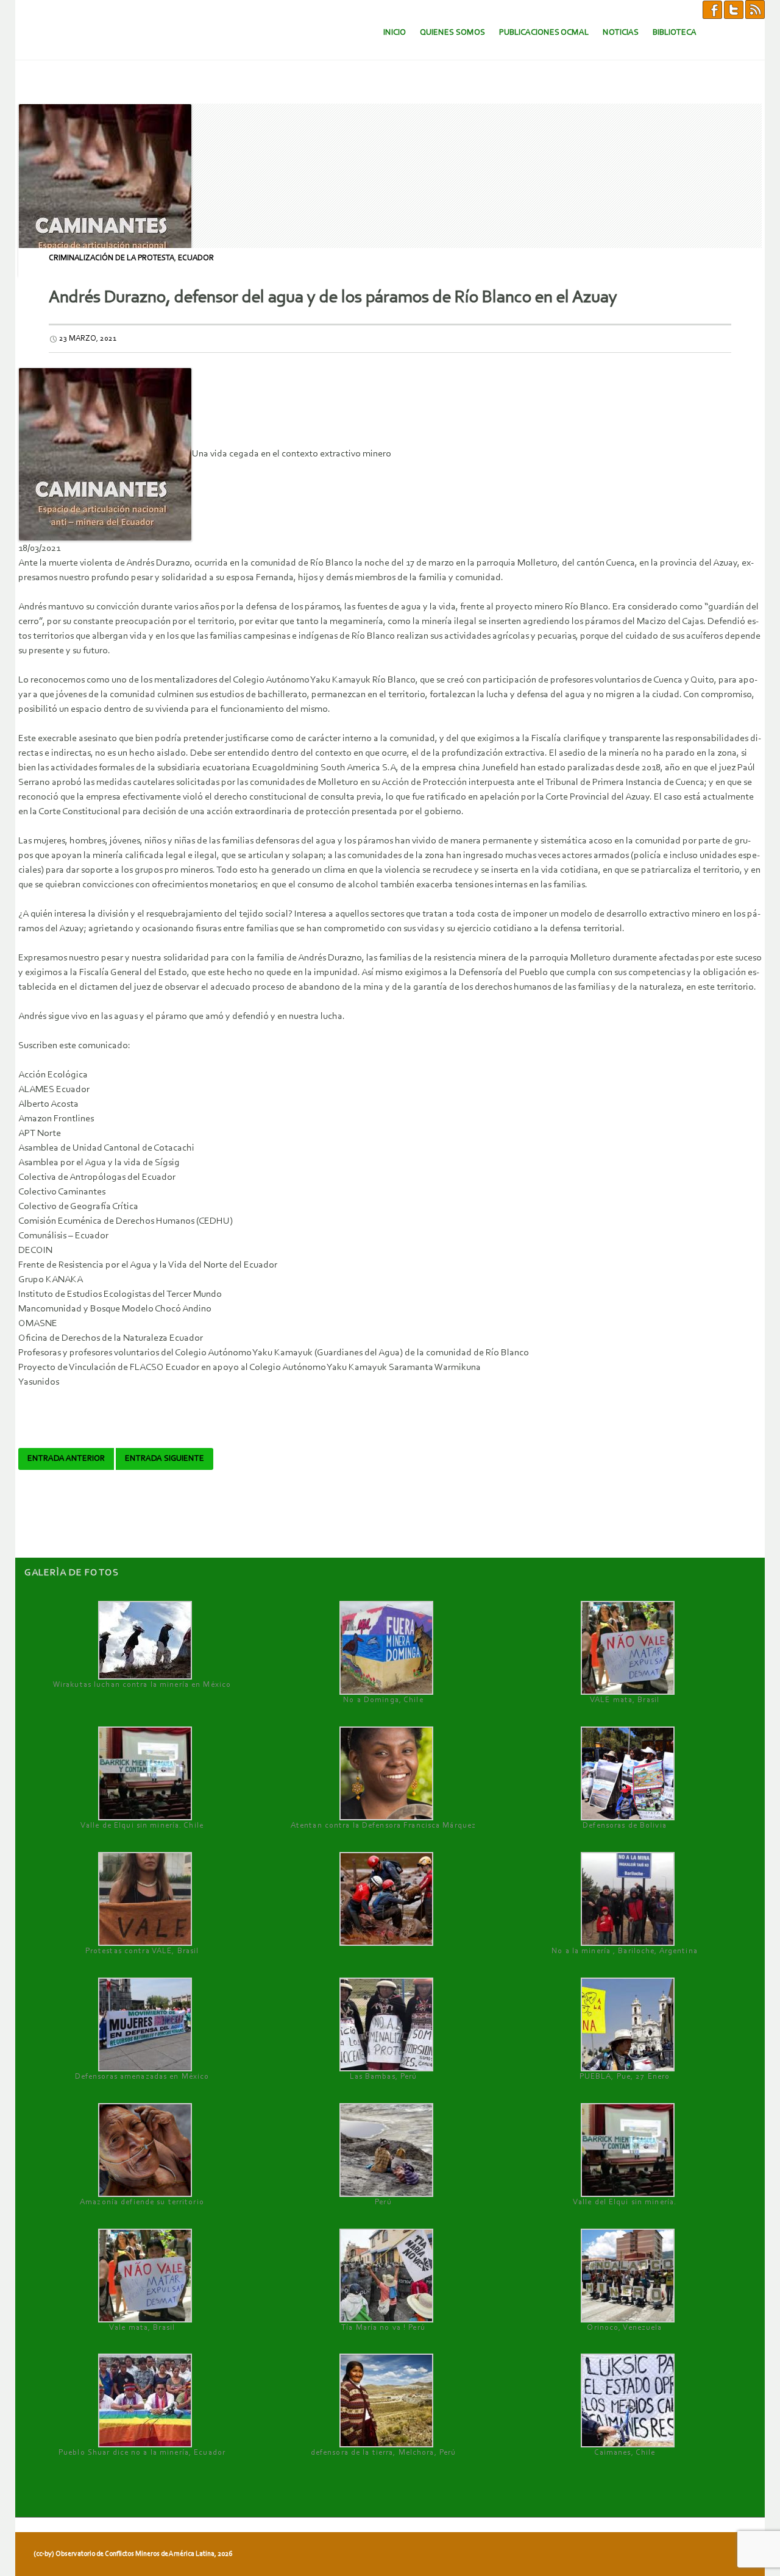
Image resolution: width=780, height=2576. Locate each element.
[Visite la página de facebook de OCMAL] (712, 9)
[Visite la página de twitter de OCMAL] (734, 9)
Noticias (621, 33)
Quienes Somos (452, 33)
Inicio (395, 33)
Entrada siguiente (165, 1459)
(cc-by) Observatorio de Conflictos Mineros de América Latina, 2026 (133, 2554)
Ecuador (196, 258)
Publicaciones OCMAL (544, 33)
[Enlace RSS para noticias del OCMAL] (755, 9)
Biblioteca (675, 33)
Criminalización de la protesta (112, 258)
